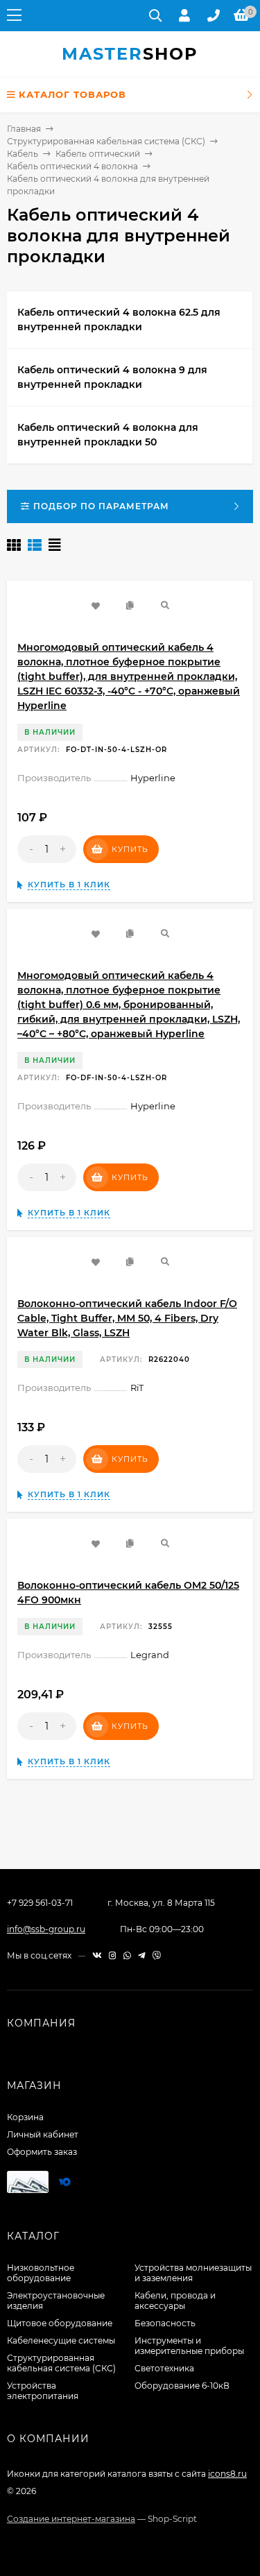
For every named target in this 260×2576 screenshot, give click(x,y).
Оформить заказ (42, 2152)
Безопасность (165, 2323)
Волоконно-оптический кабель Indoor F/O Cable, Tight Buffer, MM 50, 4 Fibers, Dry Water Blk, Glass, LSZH (127, 1318)
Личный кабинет (43, 2134)
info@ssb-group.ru (46, 1929)
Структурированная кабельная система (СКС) (106, 141)
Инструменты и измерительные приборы (189, 2346)
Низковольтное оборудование (41, 2273)
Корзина (25, 2117)
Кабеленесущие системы (61, 2340)
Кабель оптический (98, 154)
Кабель (23, 154)
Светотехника (164, 2368)
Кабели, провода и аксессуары (175, 2301)
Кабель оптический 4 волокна (72, 166)
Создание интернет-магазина (71, 2519)
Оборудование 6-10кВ (182, 2386)
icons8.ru (227, 2474)
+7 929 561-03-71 (40, 1903)
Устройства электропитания (43, 2391)
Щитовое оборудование (60, 2323)
